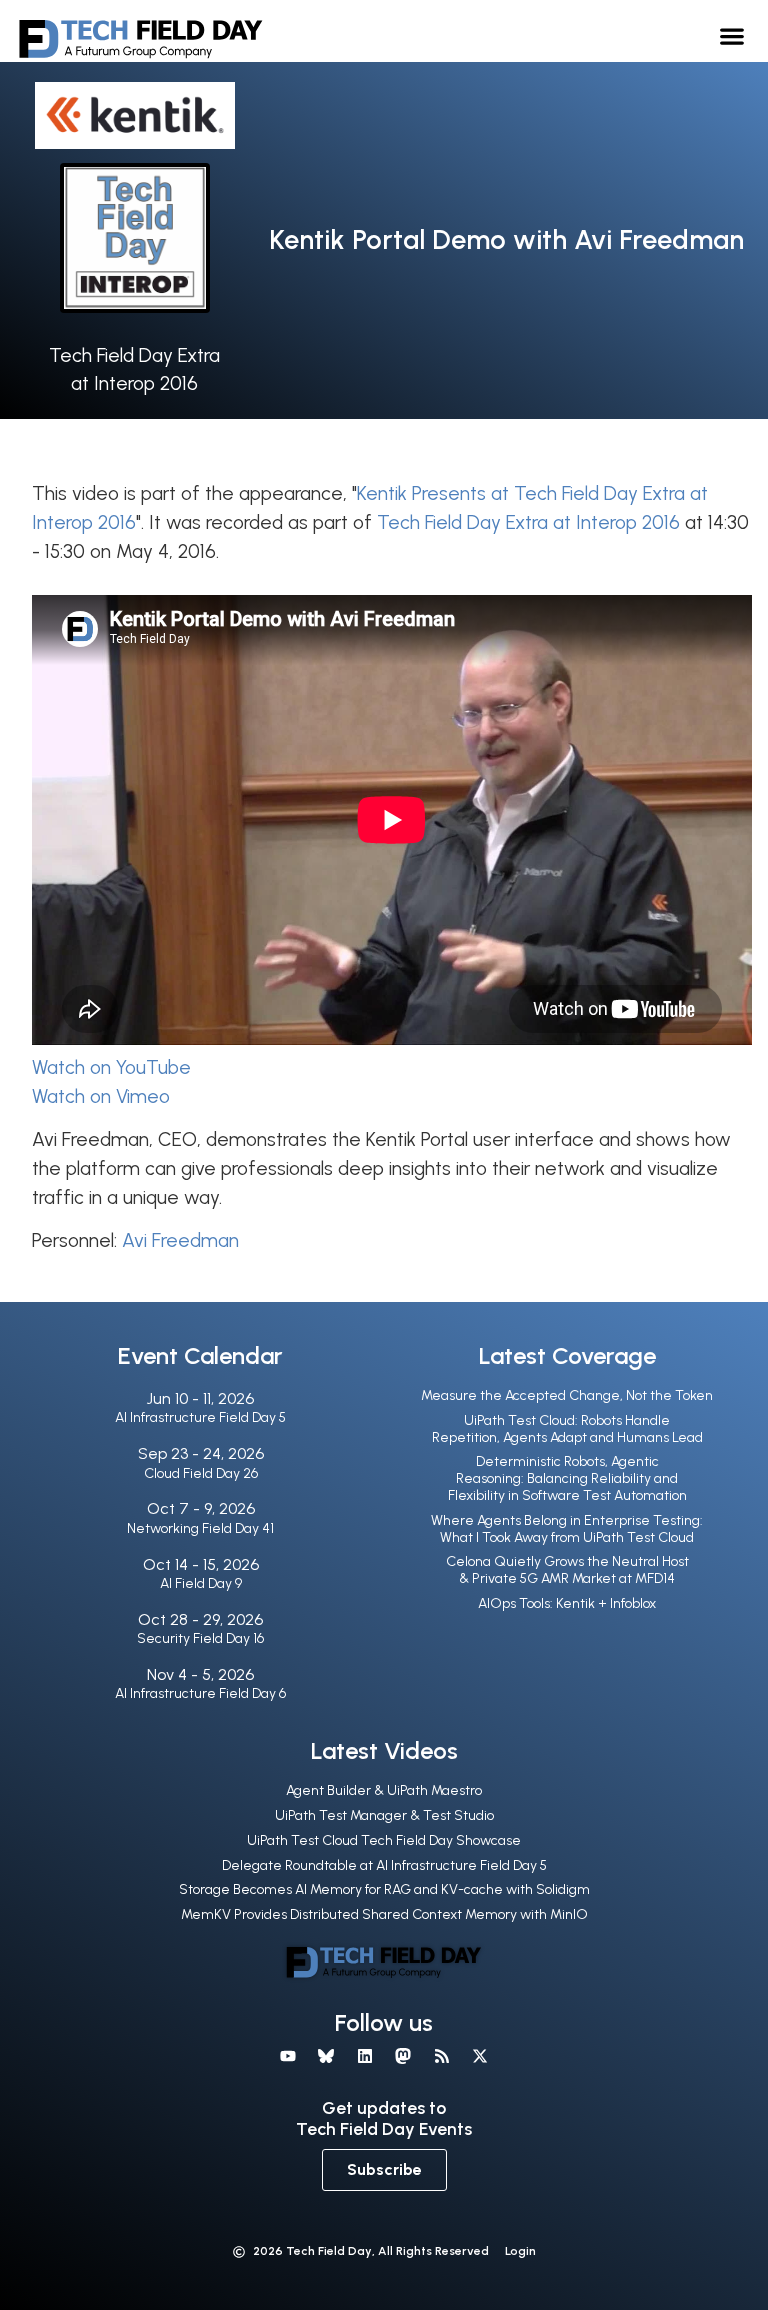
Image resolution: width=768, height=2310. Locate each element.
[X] (480, 2056)
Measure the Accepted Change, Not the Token (567, 1395)
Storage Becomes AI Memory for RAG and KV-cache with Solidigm (384, 1889)
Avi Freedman (180, 1240)
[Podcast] (441, 2056)
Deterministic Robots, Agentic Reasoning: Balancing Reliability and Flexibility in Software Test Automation (567, 1478)
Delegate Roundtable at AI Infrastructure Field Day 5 (384, 1865)
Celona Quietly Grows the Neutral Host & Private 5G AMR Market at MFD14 (567, 1570)
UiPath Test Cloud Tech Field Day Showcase (384, 1840)
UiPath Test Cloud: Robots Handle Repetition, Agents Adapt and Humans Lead (567, 1429)
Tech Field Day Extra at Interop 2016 (528, 522)
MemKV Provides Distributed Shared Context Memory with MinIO (384, 1914)
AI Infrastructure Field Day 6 (200, 1693)
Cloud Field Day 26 (201, 1473)
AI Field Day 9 (201, 1583)
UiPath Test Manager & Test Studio (384, 1815)
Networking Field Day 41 (200, 1528)
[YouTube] (288, 2056)
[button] (732, 35)
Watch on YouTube (111, 1067)
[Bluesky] (326, 2056)
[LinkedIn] (365, 2056)
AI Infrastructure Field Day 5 (200, 1417)
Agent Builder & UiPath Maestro (384, 1790)
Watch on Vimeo (101, 1096)
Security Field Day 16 (200, 1638)
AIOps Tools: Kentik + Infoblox (567, 1603)
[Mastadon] (403, 2056)
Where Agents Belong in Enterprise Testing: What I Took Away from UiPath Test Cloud (567, 1529)
